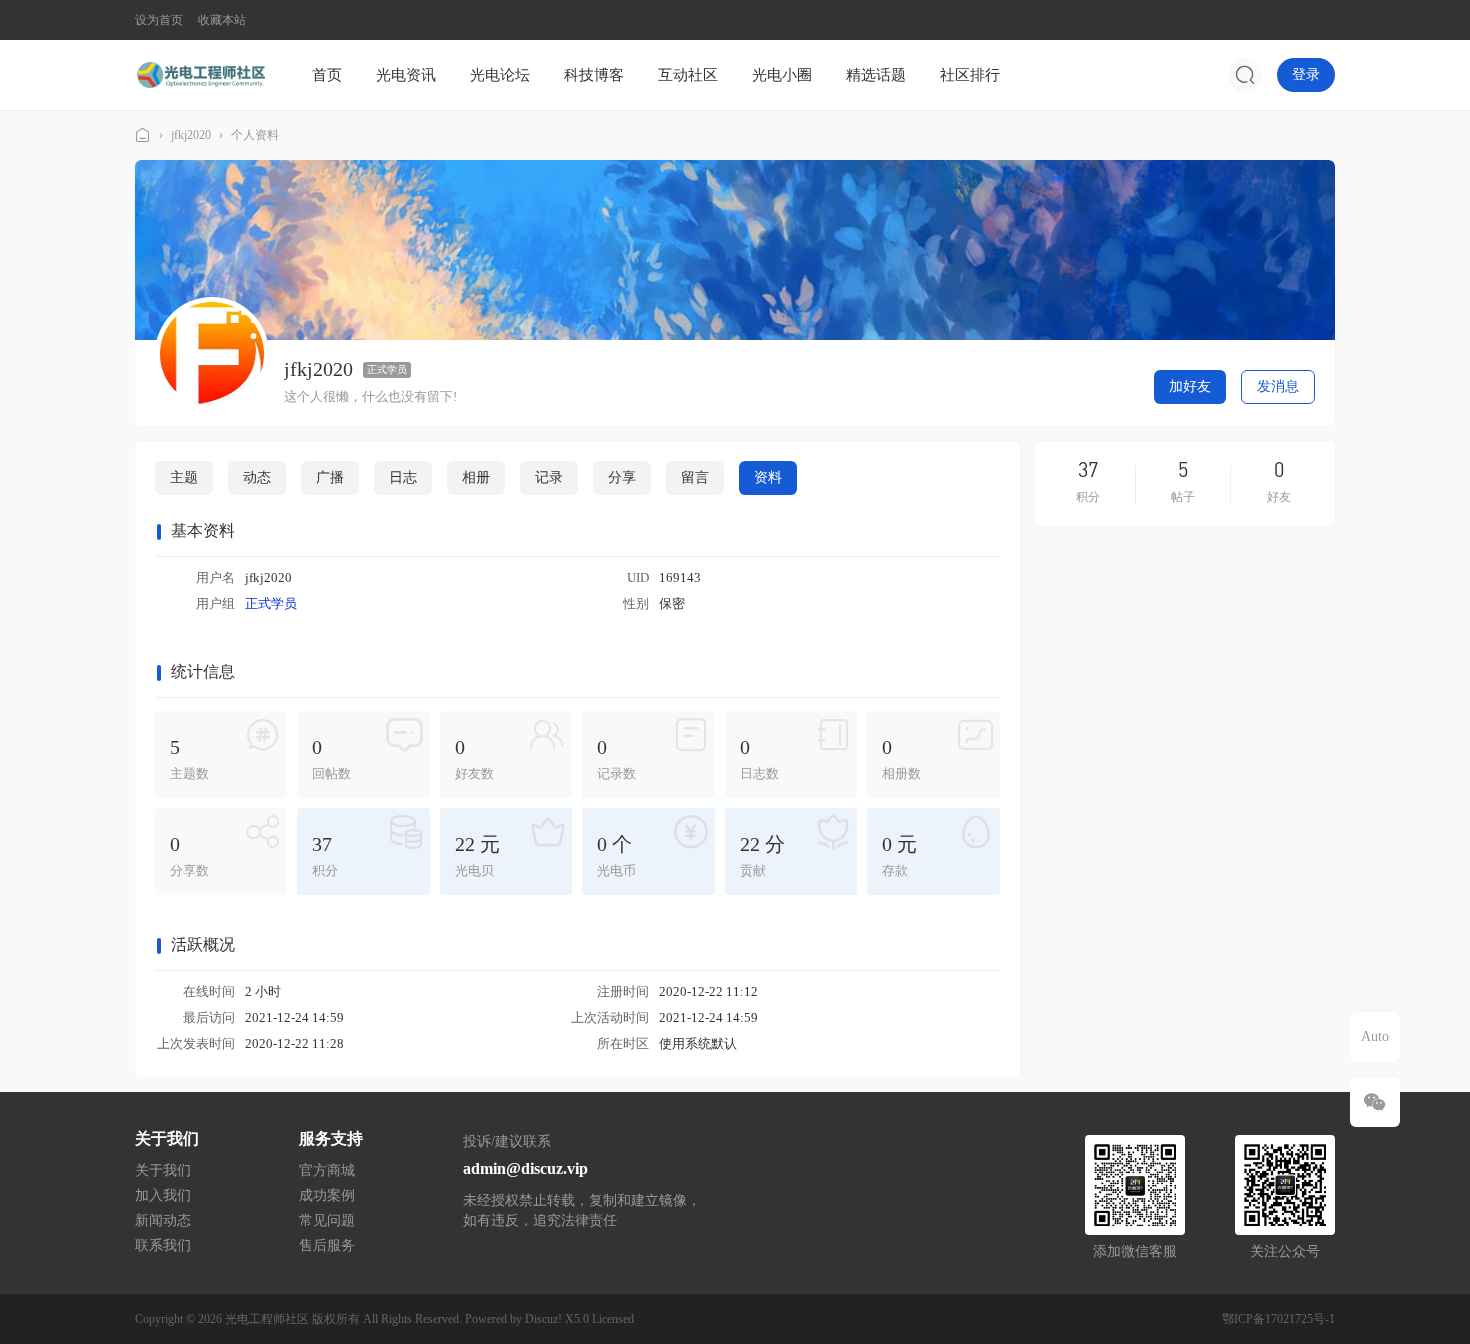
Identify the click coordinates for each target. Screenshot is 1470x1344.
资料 (768, 477)
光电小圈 (782, 75)
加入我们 (163, 1195)
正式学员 (387, 369)
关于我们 (163, 1170)
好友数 (474, 758)
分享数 (189, 855)
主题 (184, 477)
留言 (695, 477)
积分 (325, 855)
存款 (899, 855)
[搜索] (1245, 75)
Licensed (613, 1319)
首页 (327, 75)
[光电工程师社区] (200, 74)
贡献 (762, 855)
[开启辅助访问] (1321, 20)
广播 (330, 477)
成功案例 (327, 1195)
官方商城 (327, 1170)
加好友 (1190, 386)
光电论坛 (500, 75)
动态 (257, 477)
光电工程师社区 (143, 135)
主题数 (189, 758)
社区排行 (970, 75)
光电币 (616, 855)
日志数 (759, 758)
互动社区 (688, 75)
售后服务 (327, 1245)
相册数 (901, 758)
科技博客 (594, 75)
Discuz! (543, 1319)
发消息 (1278, 386)
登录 (1306, 74)
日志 (403, 477)
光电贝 (477, 855)
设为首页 (159, 20)
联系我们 (163, 1245)
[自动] (1375, 1037)
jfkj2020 (191, 135)
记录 (549, 477)
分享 (622, 477)
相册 (476, 477)
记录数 (616, 758)
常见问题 (327, 1220)
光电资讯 (406, 75)
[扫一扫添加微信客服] (1375, 1102)
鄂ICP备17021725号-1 (1278, 1319)
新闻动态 (163, 1220)
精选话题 (876, 75)
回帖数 (331, 758)
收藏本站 (222, 20)
